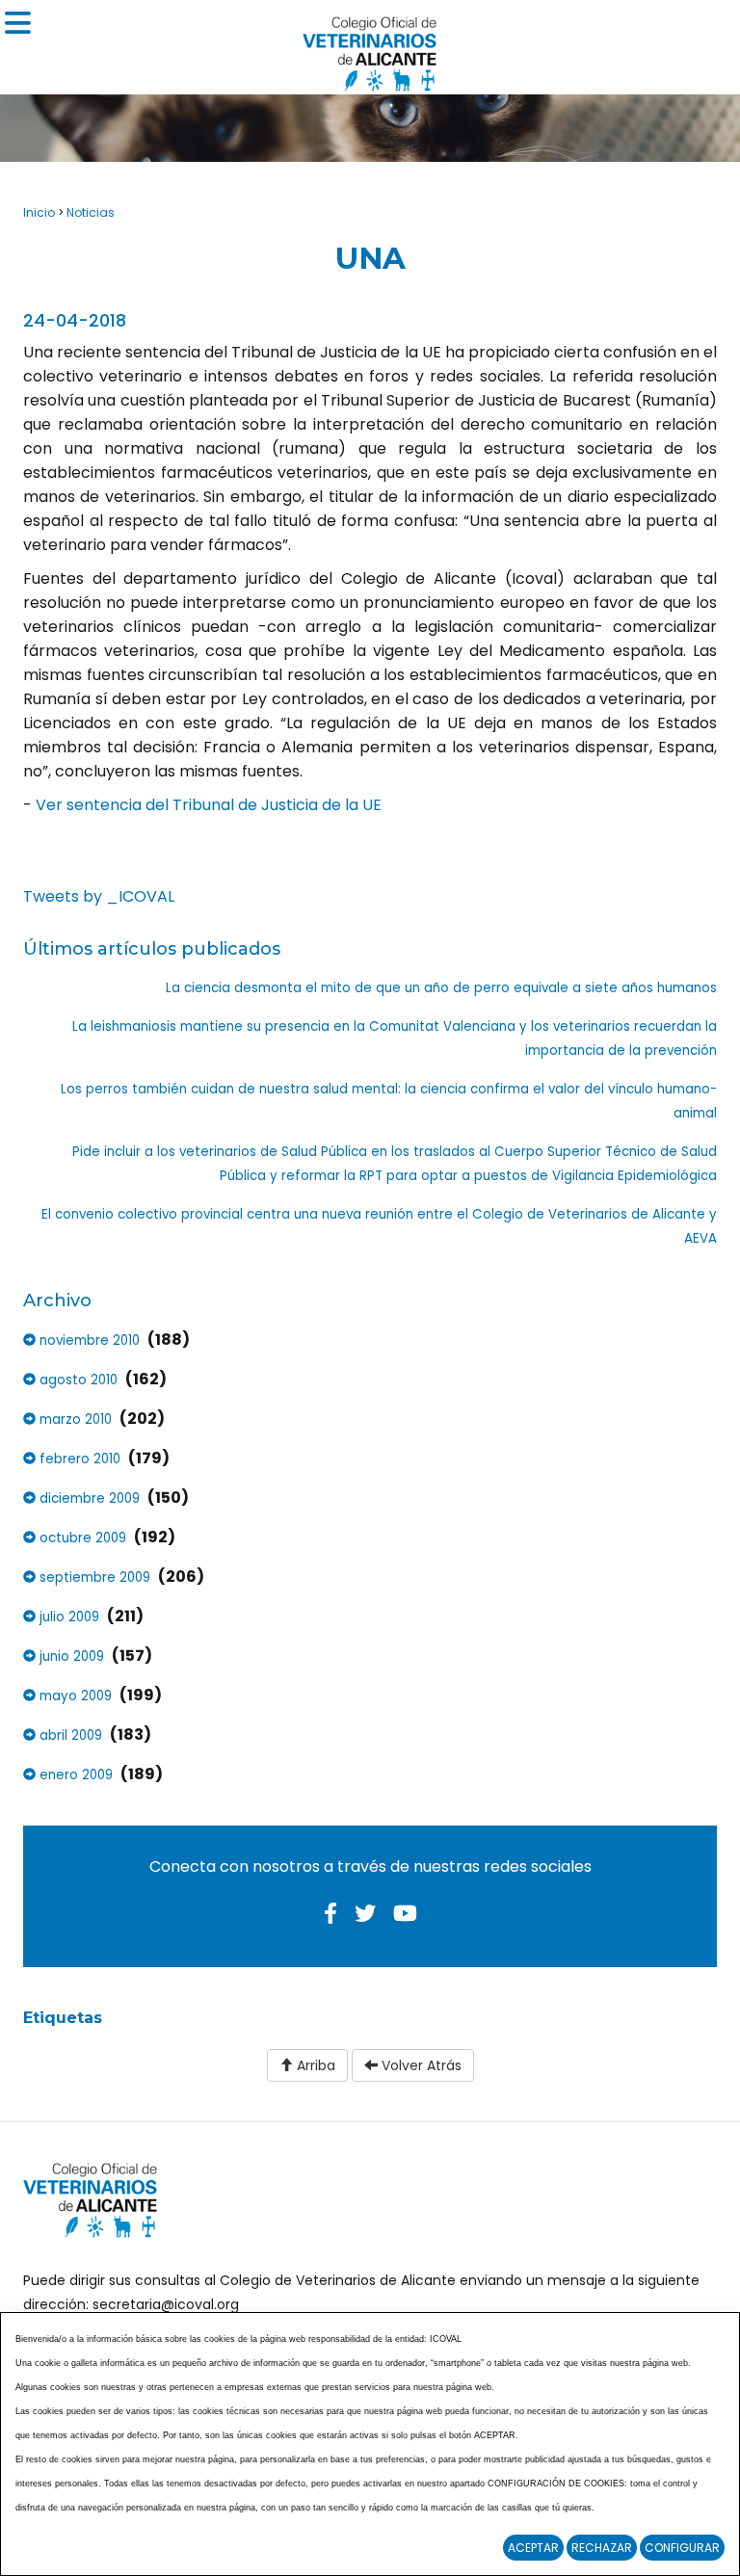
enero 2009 (74, 1775)
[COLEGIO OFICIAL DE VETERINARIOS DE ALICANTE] (370, 49)
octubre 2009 (81, 1538)
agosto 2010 (77, 1380)
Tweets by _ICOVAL (99, 896)
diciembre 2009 (88, 1498)
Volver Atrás (420, 2065)
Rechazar (602, 2548)
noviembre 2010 (88, 1341)
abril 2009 (69, 1735)
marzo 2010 (74, 1419)
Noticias (91, 212)
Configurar (682, 2548)
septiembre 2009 (93, 1577)
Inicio (39, 212)
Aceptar (533, 2548)
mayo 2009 (74, 1696)
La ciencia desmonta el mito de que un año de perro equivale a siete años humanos (441, 988)
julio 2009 (67, 1617)
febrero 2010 (78, 1459)
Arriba (314, 2065)
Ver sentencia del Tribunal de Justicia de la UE (207, 805)
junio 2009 (70, 1656)
